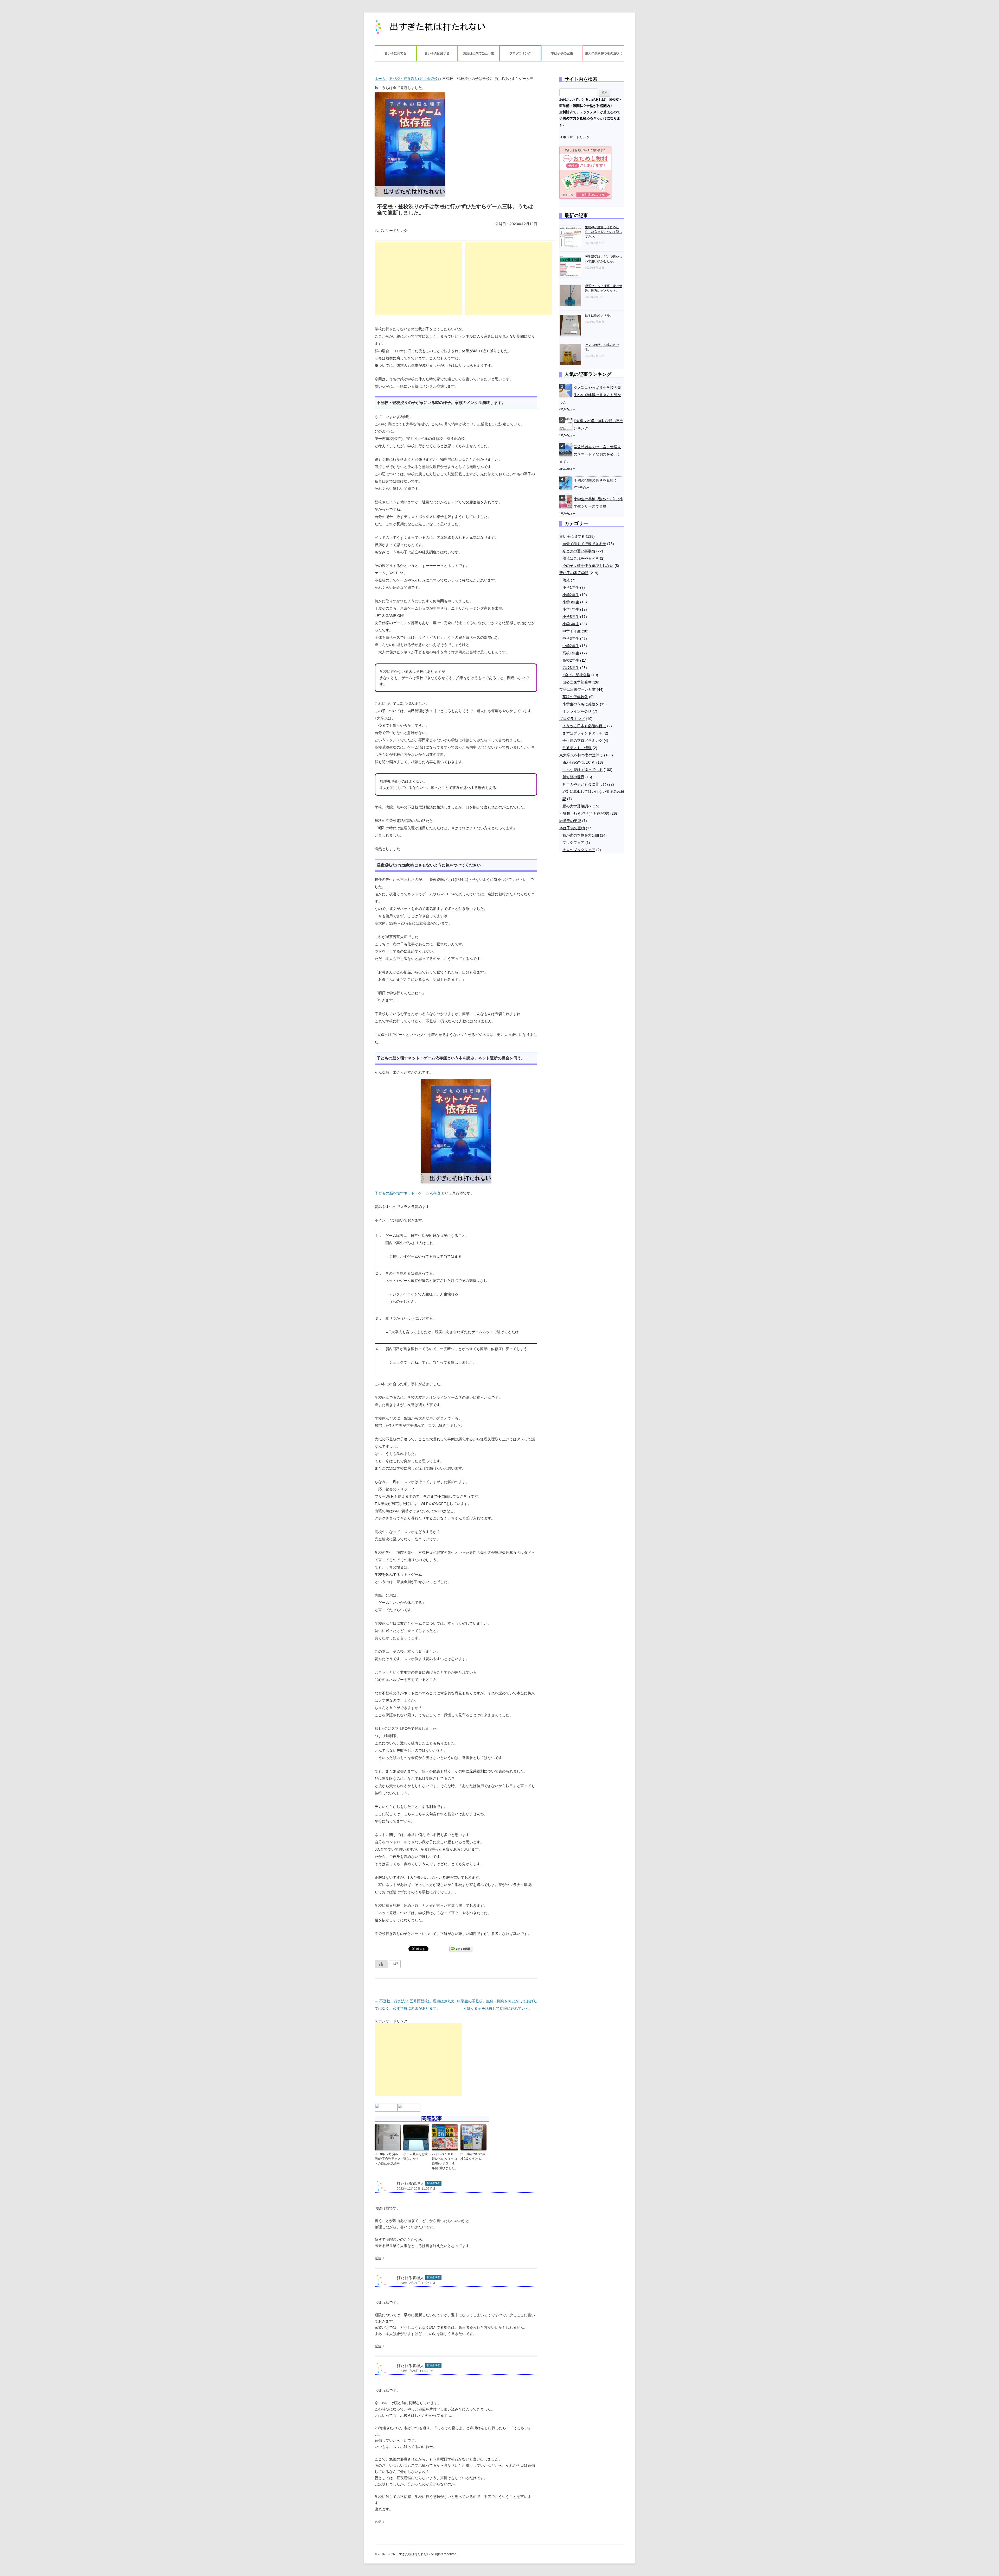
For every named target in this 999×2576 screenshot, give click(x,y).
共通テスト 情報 (577, 748)
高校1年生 (571, 653)
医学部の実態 (570, 821)
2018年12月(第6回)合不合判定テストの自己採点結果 (388, 2159)
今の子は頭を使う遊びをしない (588, 566)
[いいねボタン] (381, 1964)
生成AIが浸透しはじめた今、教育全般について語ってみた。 (604, 232)
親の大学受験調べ (577, 806)
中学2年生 (571, 646)
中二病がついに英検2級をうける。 (473, 2156)
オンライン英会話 (577, 711)
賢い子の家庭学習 (437, 53)
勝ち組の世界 (573, 777)
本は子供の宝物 (562, 53)
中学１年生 (572, 631)
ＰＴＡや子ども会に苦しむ (584, 784)
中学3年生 (571, 638)
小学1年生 (571, 587)
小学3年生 (571, 602)
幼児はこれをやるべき (581, 558)
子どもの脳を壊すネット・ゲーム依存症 (408, 1193)
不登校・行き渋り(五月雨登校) (584, 813)
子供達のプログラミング (582, 740)
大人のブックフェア (579, 850)
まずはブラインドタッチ (582, 733)
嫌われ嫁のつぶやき (579, 762)
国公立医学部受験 (577, 682)
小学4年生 (571, 609)
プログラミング (520, 53)
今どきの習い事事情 (579, 551)
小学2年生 (571, 595)
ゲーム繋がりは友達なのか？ (416, 2156)
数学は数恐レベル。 (599, 315)
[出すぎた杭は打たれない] (436, 29)
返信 (378, 2258)
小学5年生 (571, 617)
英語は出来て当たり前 (479, 53)
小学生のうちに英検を (581, 704)
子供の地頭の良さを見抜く (595, 480)
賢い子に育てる (395, 53)
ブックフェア (573, 843)
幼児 (566, 580)
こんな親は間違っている (582, 770)
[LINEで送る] (461, 1948)
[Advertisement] (419, 279)
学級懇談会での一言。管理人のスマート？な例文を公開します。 (590, 454)
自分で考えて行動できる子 (584, 544)
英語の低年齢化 (575, 697)
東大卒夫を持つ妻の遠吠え (604, 53)
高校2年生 (571, 660)
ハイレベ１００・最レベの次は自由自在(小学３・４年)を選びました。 (445, 2161)
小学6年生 (571, 624)
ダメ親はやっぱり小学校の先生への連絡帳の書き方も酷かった (590, 395)
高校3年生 (571, 668)
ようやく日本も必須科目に (584, 726)
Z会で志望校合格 (576, 675)
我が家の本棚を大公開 (581, 835)
